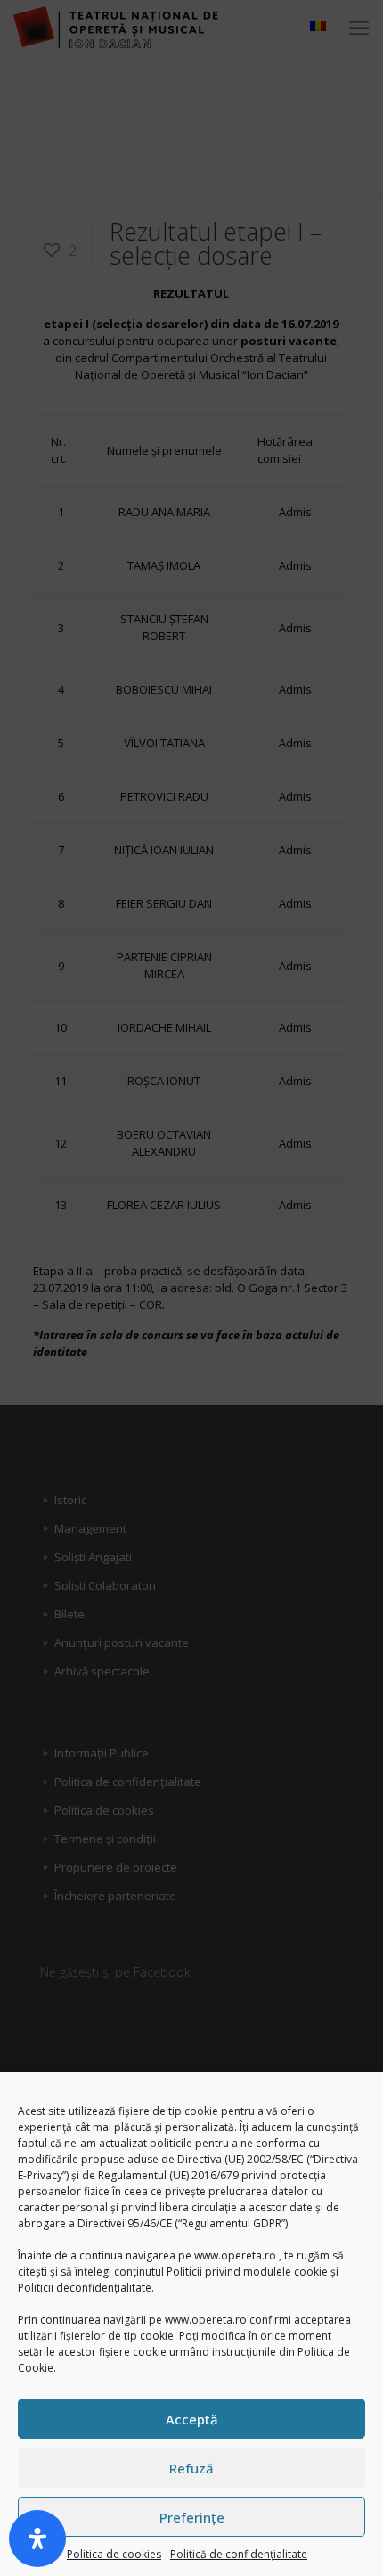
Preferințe (192, 2517)
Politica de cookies (114, 2554)
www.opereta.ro (235, 2255)
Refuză (191, 2468)
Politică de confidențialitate (239, 2554)
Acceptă (192, 2419)
